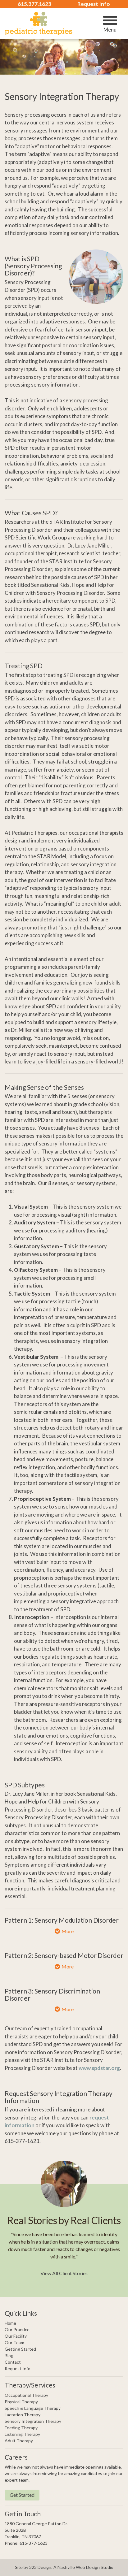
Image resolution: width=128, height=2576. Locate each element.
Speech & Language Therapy (33, 2408)
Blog (9, 2355)
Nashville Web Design (79, 2567)
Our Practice (17, 2329)
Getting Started (20, 2349)
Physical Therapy (21, 2402)
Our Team (14, 2342)
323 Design (40, 2567)
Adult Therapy (19, 2441)
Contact (13, 2362)
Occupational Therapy (26, 2395)
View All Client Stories (64, 2273)
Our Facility (16, 2336)
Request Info (94, 4)
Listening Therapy (22, 2434)
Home (10, 2323)
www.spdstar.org (99, 2068)
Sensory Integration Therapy (33, 2421)
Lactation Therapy (23, 2415)
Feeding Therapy (21, 2428)
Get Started (22, 2495)
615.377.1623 (34, 4)
